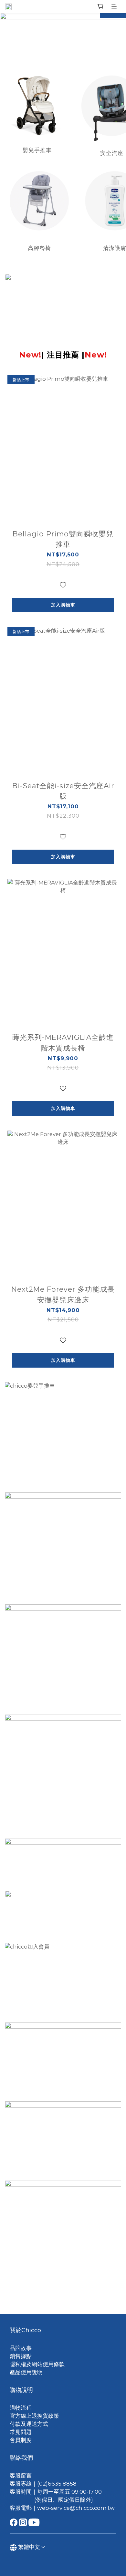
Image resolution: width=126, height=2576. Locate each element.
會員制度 (21, 2440)
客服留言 (21, 2476)
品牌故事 (21, 2348)
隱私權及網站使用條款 (37, 2364)
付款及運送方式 (29, 2424)
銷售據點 (21, 2356)
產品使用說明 (26, 2372)
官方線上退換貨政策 (34, 2416)
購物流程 (21, 2408)
